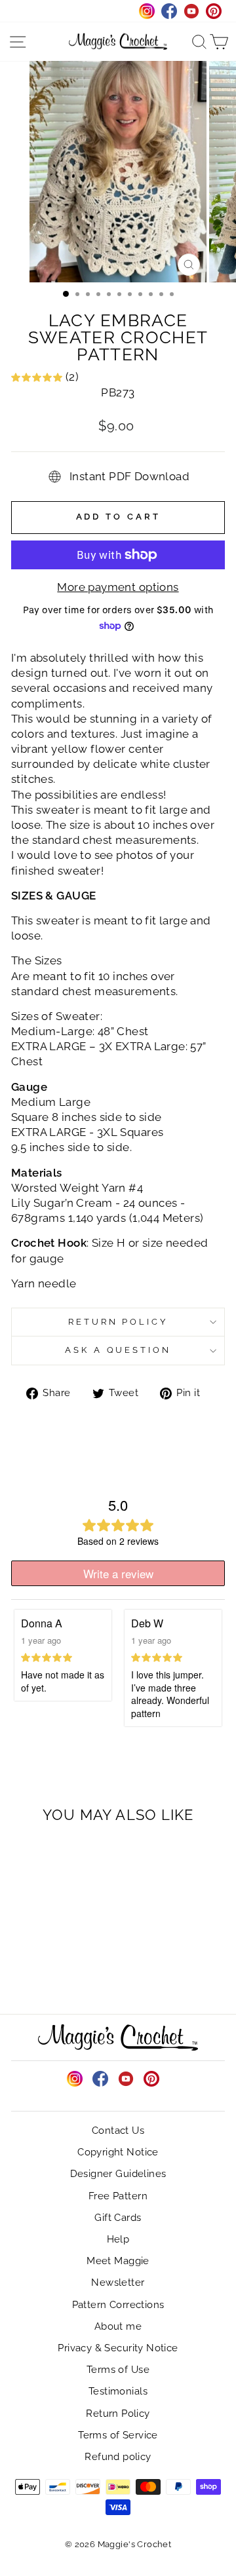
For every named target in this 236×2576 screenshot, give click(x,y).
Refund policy (118, 2457)
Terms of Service (118, 2435)
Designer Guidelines (118, 2174)
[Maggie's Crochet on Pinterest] (151, 2079)
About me (118, 2326)
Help (118, 2239)
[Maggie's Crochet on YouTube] (126, 2079)
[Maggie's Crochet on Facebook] (100, 2079)
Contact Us (118, 2131)
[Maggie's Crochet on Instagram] (75, 2079)
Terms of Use (118, 2370)
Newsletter (118, 2282)
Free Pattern (118, 2196)
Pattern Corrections (118, 2305)
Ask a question (118, 1350)
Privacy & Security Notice (118, 2348)
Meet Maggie (118, 2261)
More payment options (118, 587)
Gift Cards (118, 2218)
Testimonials (118, 2391)
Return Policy (118, 1322)
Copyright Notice (118, 2152)
